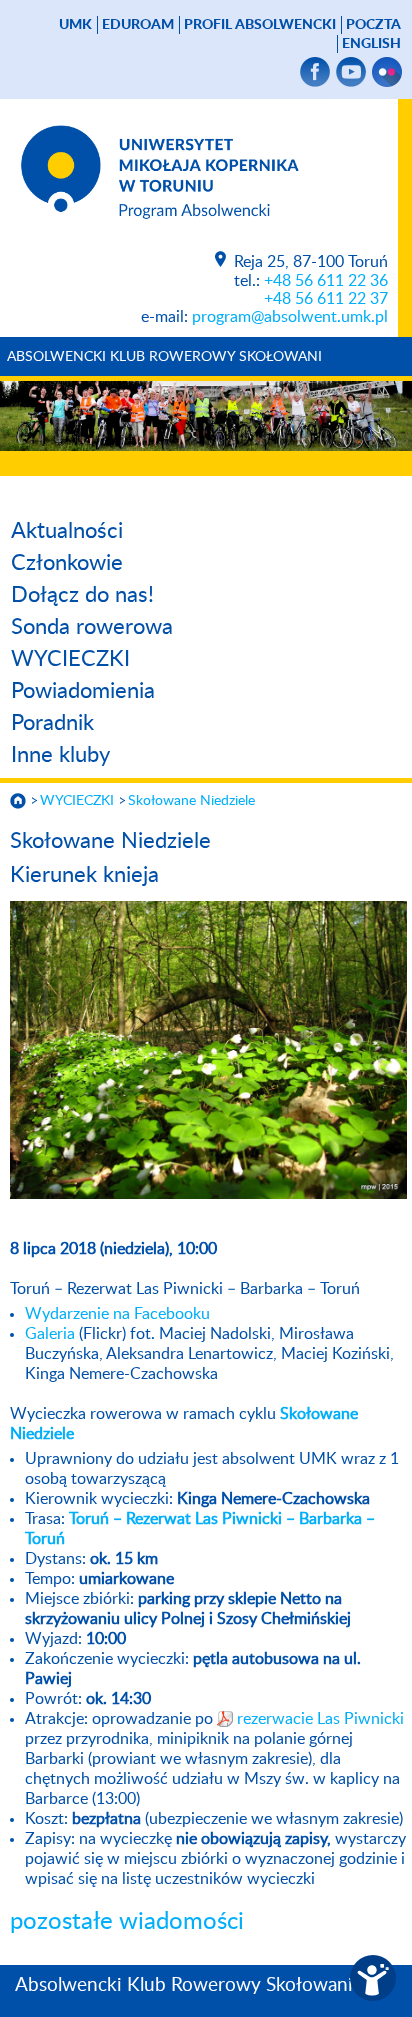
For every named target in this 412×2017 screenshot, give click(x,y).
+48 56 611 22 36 (326, 281)
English (371, 44)
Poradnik (52, 723)
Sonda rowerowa (92, 627)
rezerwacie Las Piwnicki (320, 1719)
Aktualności (67, 531)
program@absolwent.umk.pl (290, 317)
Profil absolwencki (260, 25)
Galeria (50, 1334)
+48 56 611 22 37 (326, 299)
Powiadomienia (83, 691)
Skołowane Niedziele (191, 801)
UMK (75, 25)
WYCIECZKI (70, 659)
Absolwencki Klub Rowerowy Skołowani (164, 357)
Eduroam (138, 25)
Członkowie (67, 563)
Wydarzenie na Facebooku (117, 1314)
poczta (373, 25)
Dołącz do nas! (82, 595)
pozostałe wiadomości (127, 1922)
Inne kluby (60, 755)
